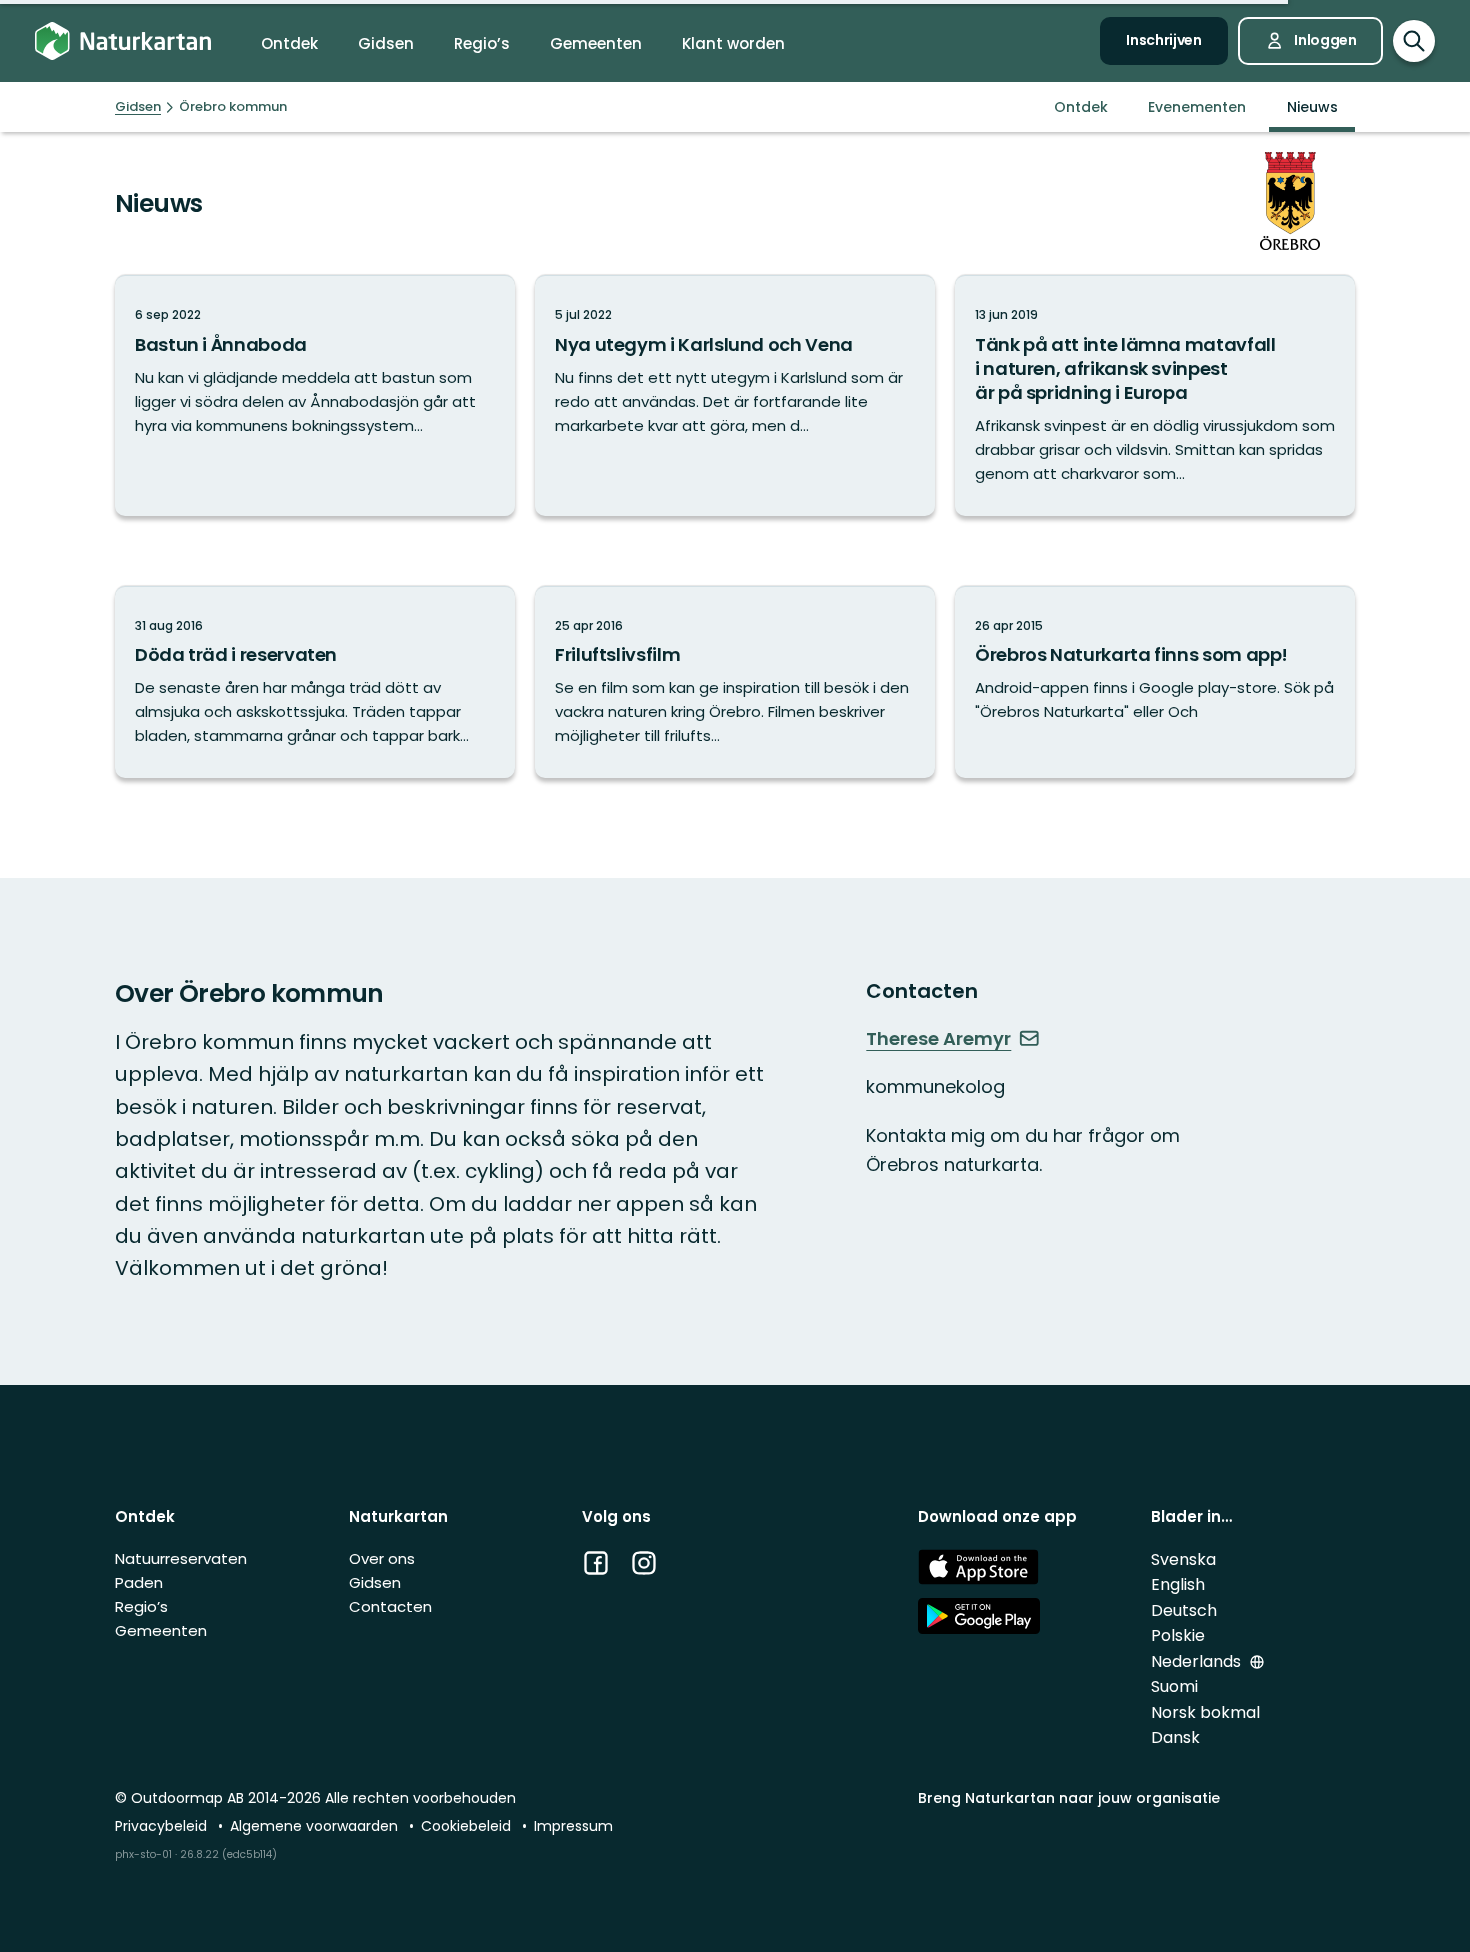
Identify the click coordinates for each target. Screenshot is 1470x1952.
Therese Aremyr (938, 1039)
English (1178, 1584)
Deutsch (1184, 1610)
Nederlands (1198, 1661)
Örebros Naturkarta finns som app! (1131, 654)
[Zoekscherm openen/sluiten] (1414, 41)
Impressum (573, 1826)
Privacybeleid (163, 1826)
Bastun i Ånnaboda (221, 344)
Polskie (1178, 1635)
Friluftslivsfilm (617, 654)
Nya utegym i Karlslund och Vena (704, 344)
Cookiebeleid (468, 1826)
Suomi (1174, 1686)
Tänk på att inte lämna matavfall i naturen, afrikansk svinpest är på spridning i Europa (1125, 368)
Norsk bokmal (1205, 1712)
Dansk (1175, 1737)
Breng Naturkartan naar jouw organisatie (1069, 1798)
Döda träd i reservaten (236, 654)
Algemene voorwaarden (316, 1826)
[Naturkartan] (123, 41)
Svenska (1183, 1559)
